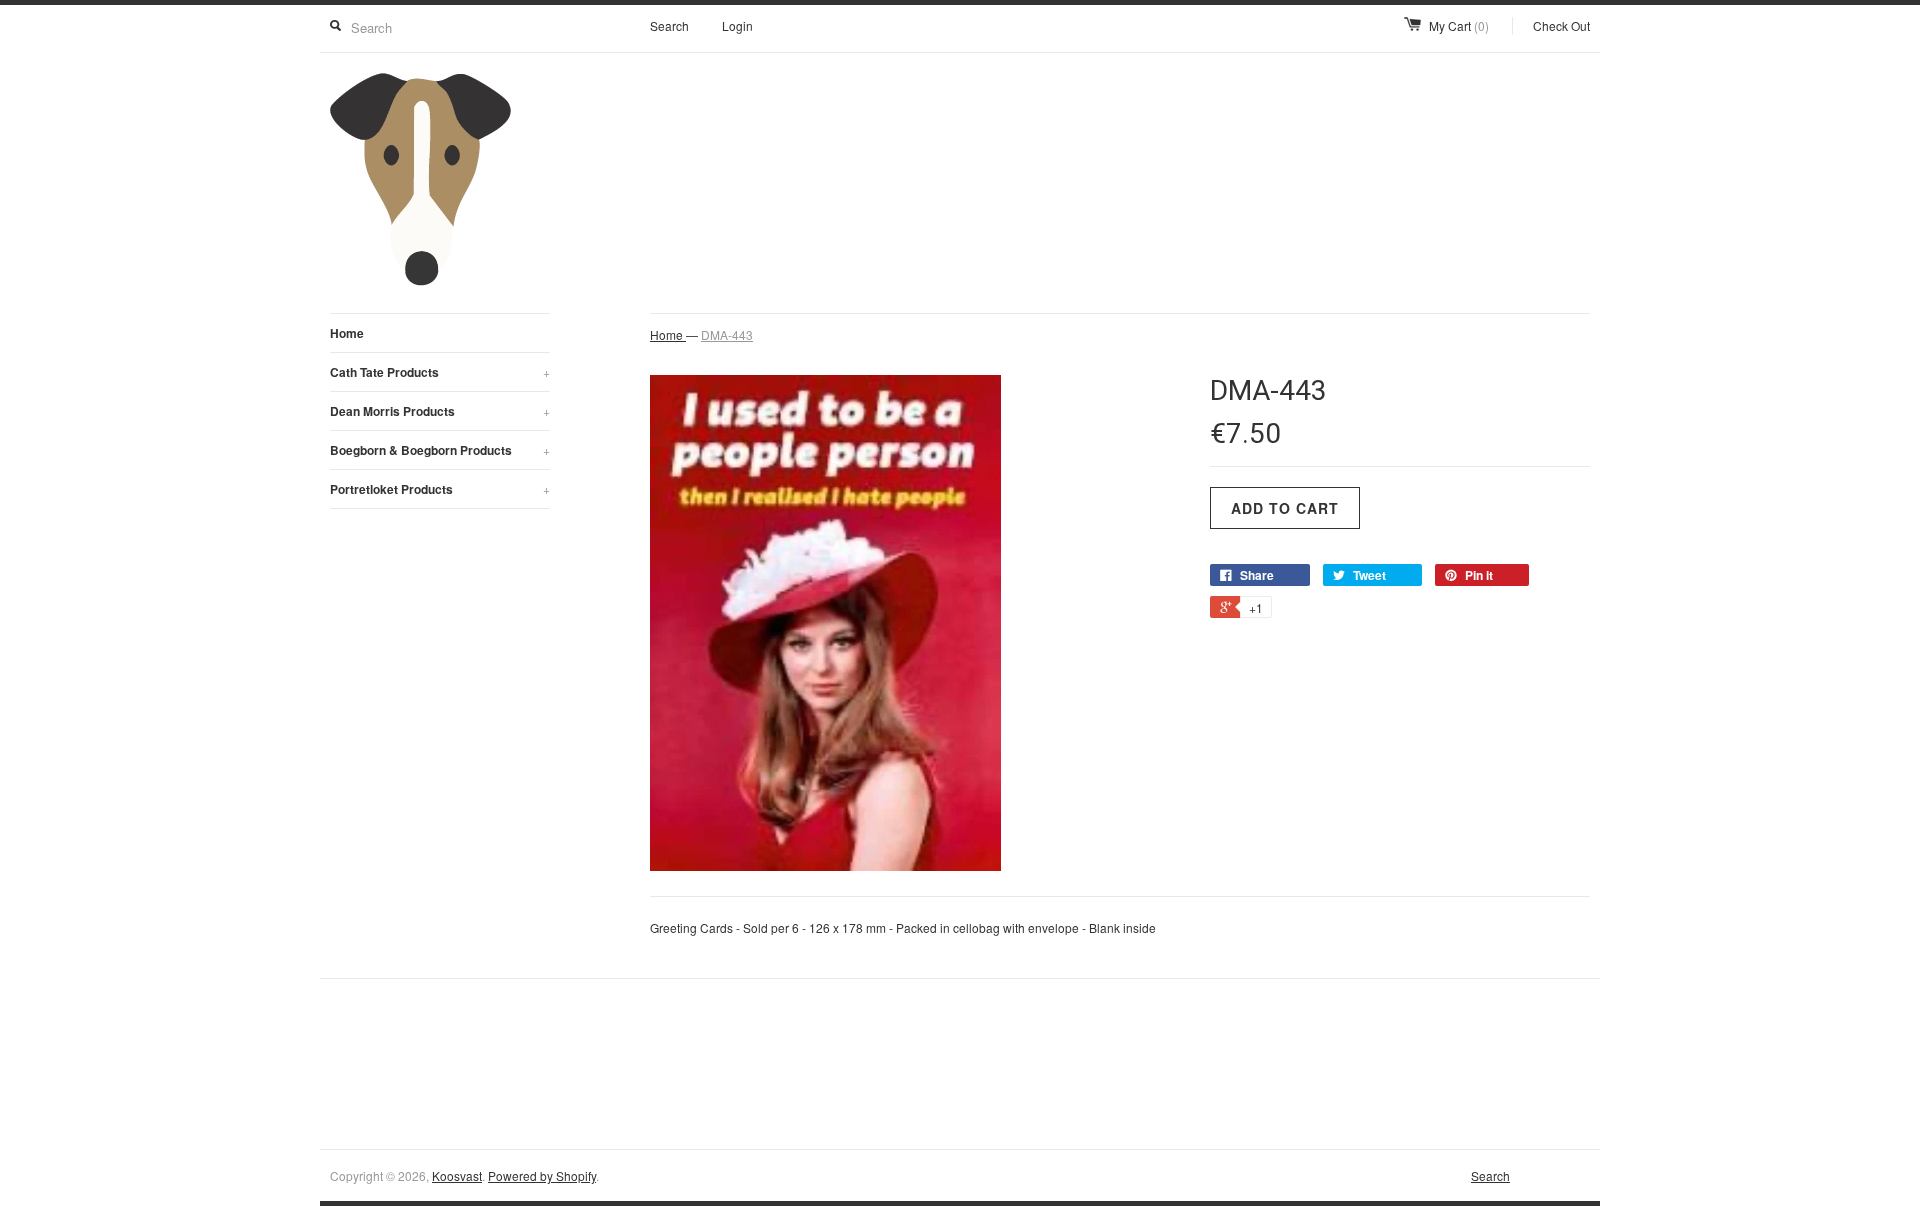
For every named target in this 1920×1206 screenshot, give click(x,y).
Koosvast (457, 1175)
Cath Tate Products (440, 372)
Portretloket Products (440, 489)
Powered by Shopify (542, 1175)
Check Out (1561, 25)
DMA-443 (727, 334)
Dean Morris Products (440, 411)
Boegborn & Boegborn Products (440, 450)
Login (737, 25)
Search (669, 25)
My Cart (1459, 25)
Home (347, 333)
